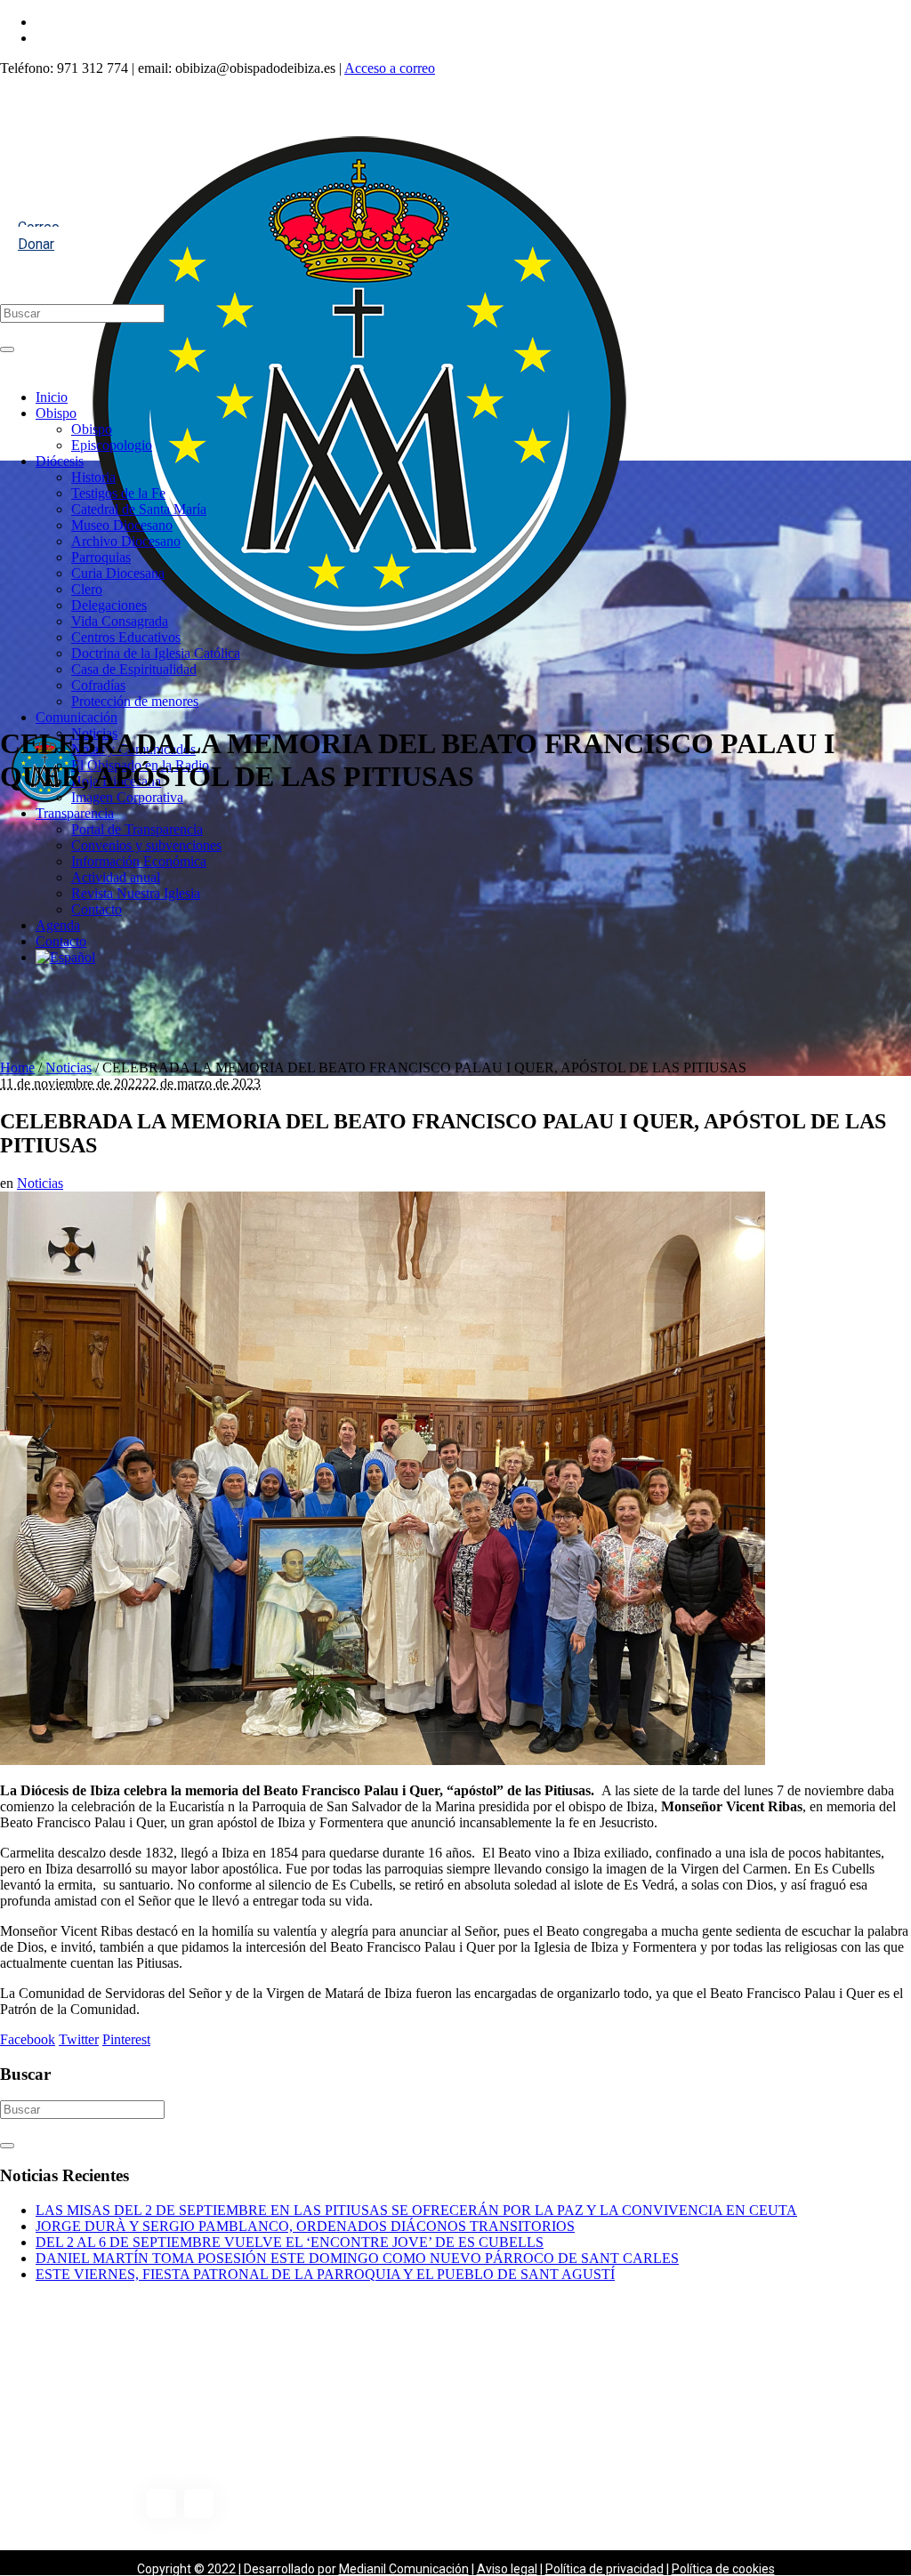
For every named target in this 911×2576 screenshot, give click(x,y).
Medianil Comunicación (404, 2569)
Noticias (69, 1067)
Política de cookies (723, 2569)
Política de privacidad (605, 2569)
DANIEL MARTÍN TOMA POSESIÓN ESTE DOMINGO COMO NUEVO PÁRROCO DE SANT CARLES (357, 2258)
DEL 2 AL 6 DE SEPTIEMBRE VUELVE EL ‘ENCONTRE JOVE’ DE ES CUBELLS (290, 2242)
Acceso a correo (390, 68)
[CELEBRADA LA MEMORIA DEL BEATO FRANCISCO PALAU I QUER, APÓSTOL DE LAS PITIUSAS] (383, 1760)
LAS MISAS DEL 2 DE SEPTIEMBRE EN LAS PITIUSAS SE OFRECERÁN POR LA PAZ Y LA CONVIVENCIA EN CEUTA (416, 2210)
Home (17, 1067)
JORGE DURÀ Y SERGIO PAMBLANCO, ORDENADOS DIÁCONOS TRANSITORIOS (305, 2226)
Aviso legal (507, 2569)
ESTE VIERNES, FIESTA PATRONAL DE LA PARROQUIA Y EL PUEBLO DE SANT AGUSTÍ (325, 2274)
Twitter (79, 2039)
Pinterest (126, 2039)
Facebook (28, 2039)
